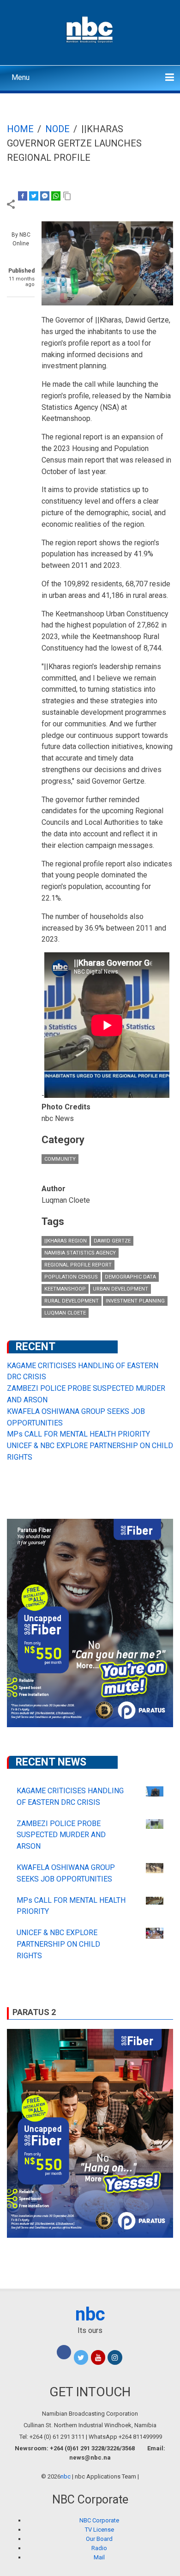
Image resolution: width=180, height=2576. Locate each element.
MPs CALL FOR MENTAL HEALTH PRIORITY (78, 1434)
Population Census (71, 1277)
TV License (99, 2530)
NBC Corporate (99, 2520)
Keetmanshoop (65, 1289)
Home (20, 129)
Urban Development (120, 1289)
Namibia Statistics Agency (80, 1253)
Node (57, 129)
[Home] (90, 29)
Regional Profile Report (78, 1265)
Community (60, 1159)
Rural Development (72, 1301)
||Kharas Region (66, 1241)
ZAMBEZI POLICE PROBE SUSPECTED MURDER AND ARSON (61, 1835)
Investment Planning (135, 1301)
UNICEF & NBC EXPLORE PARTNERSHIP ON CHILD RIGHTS (58, 1944)
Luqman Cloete (65, 1313)
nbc (90, 2314)
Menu (21, 77)
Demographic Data (130, 1277)
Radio (99, 2548)
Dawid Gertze (112, 1241)
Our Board (99, 2539)
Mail (99, 2557)
